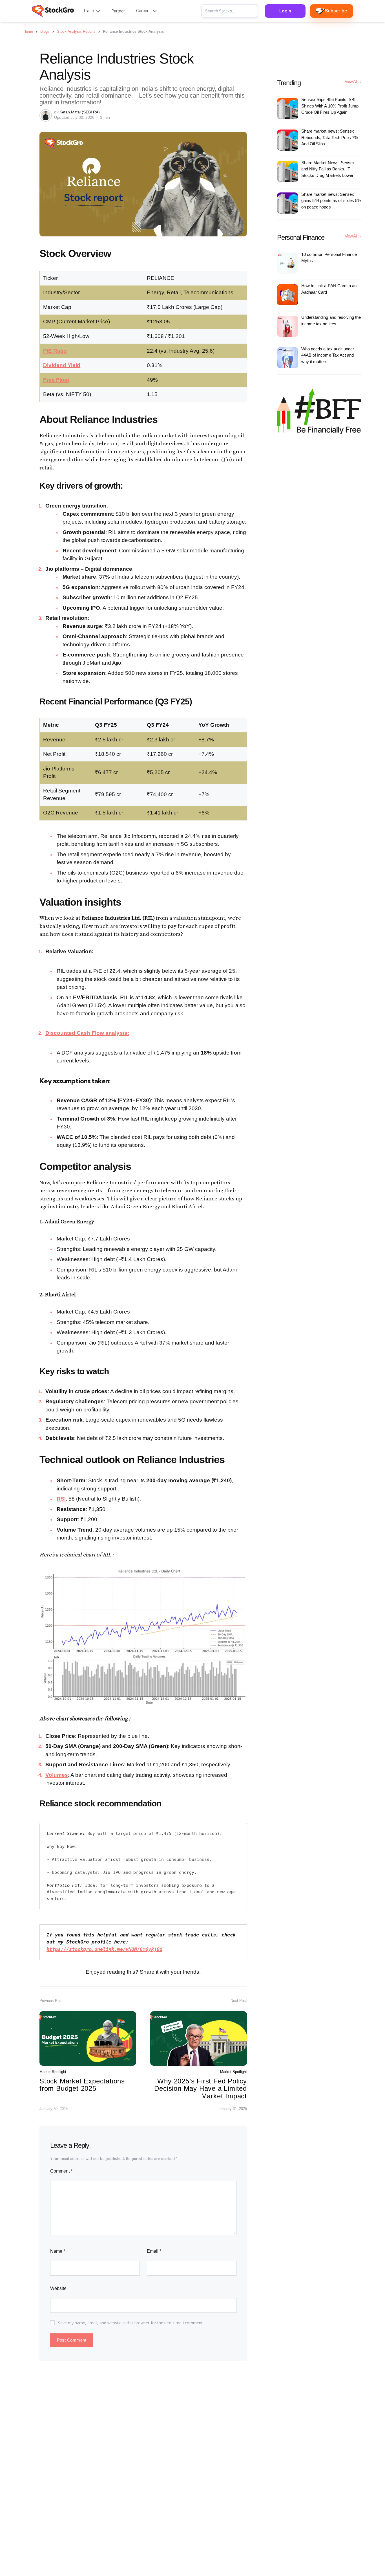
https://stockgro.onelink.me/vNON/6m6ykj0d (104, 1949)
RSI (61, 1499)
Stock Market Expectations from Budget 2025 (82, 2085)
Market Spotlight (53, 2072)
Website (58, 2288)
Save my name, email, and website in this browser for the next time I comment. (131, 2323)
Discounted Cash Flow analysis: (87, 1033)
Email (154, 2251)
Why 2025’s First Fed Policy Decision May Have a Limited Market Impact (201, 2089)
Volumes (57, 1775)
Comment (61, 2171)
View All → (353, 82)
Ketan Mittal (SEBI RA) (80, 112)
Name (58, 2251)
